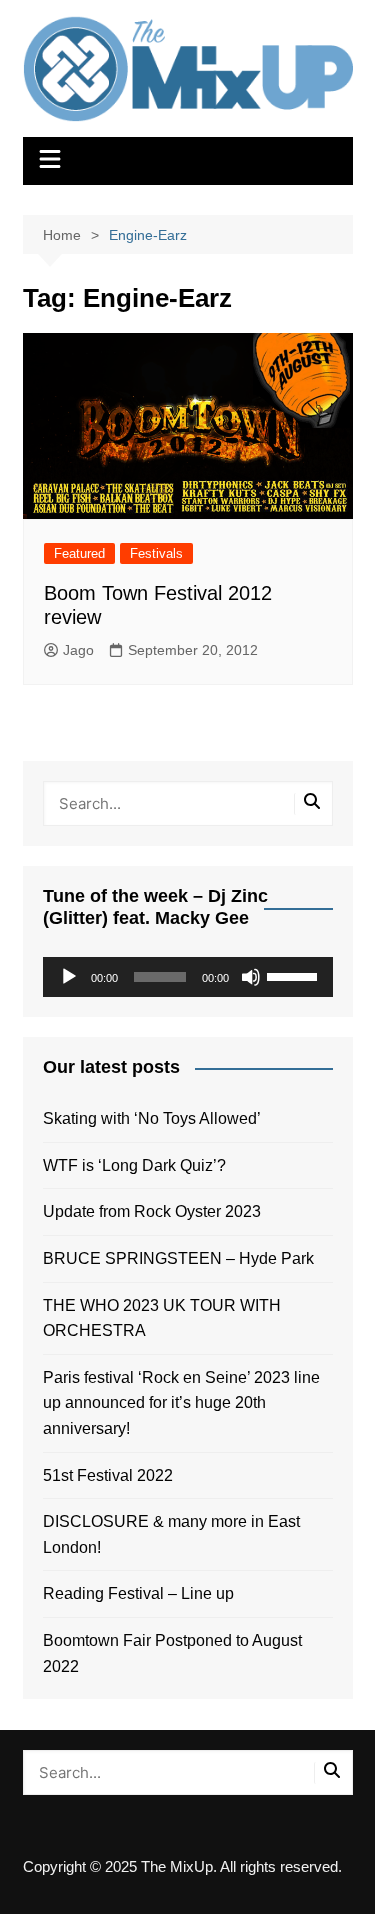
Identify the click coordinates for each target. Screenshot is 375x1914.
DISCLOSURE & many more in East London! (171, 1534)
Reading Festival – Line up (138, 1593)
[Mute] (251, 977)
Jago (78, 650)
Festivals (156, 553)
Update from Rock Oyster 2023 (152, 1211)
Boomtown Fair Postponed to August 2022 (172, 1653)
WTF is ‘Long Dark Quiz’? (134, 1165)
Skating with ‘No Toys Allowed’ (152, 1118)
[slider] (295, 975)
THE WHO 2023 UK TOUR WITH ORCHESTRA (162, 1318)
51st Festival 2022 (108, 1475)
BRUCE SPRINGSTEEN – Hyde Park (182, 1258)
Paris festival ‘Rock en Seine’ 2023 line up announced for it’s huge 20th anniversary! (181, 1403)
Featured (79, 553)
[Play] (69, 977)
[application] (188, 977)
